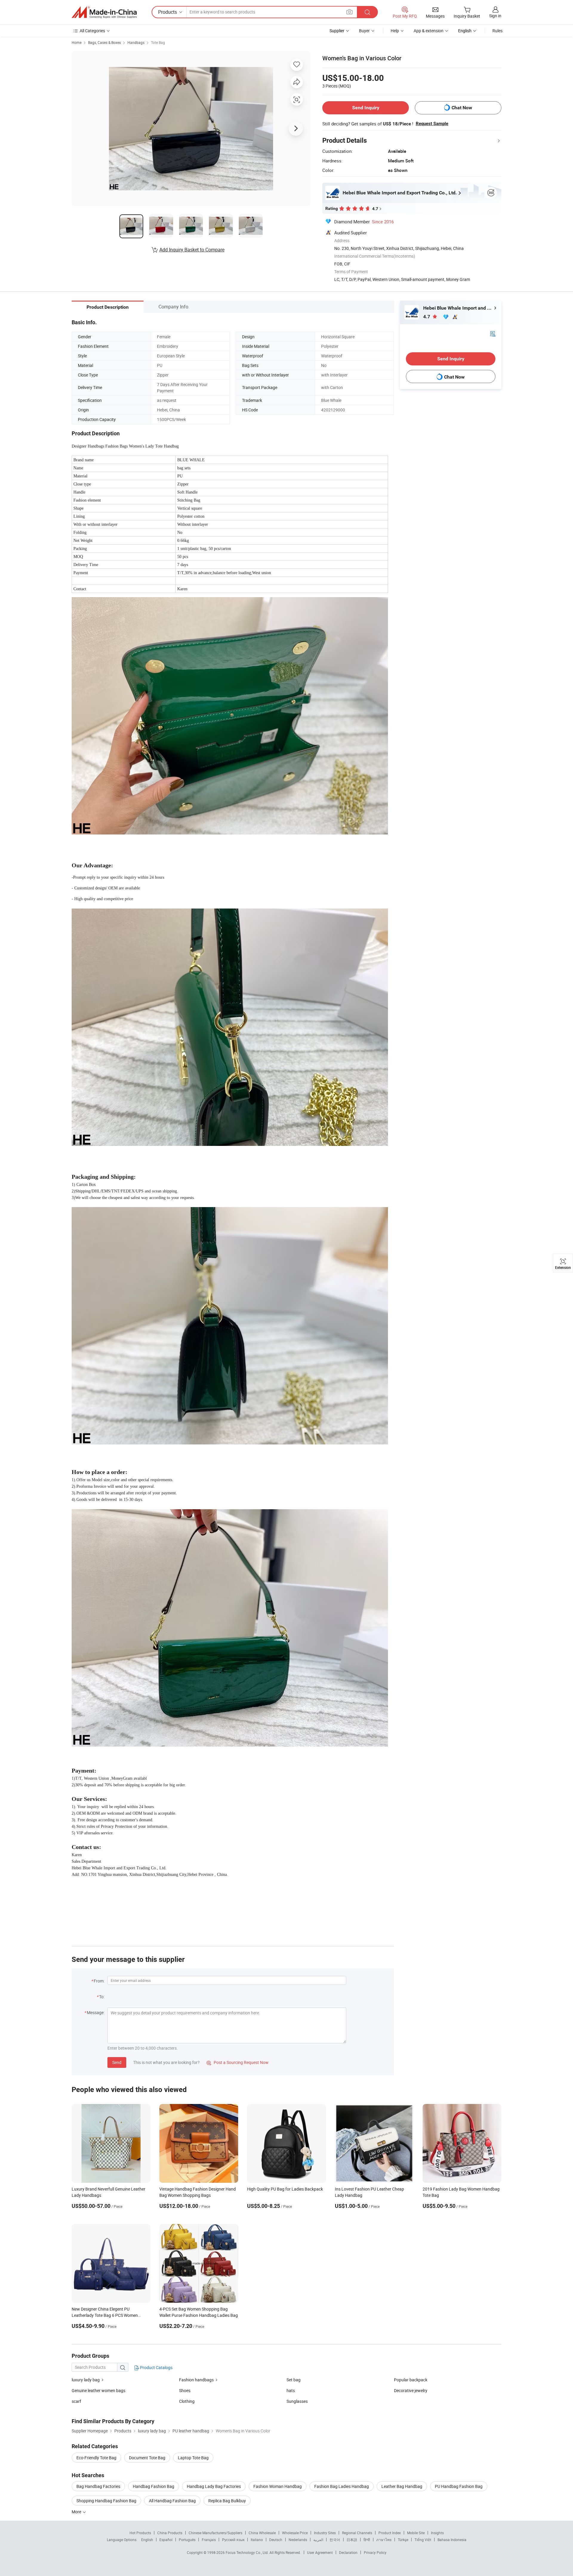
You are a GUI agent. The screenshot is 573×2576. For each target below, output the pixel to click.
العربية (318, 2540)
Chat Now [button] (462, 108)
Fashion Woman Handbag (278, 2486)
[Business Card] (493, 333)
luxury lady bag (86, 2380)
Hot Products (140, 2533)
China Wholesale (262, 2533)
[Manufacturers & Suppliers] (104, 12)
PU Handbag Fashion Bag (459, 2486)
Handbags (136, 42)
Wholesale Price (295, 2533)
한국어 (335, 2540)
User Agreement (320, 2552)
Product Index (390, 2533)
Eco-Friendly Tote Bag (96, 2458)
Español (166, 2540)
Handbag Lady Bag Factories (214, 2486)
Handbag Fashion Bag (154, 2486)
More (77, 2512)
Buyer (364, 31)
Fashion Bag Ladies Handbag (342, 2486)
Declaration (348, 2552)
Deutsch (276, 2540)
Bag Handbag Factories (98, 2486)
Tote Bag (158, 42)
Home (77, 42)
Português (187, 2540)
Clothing (187, 2401)
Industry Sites (325, 2533)
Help (395, 31)
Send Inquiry (366, 108)
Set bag (294, 2380)
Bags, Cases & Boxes (104, 42)
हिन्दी (367, 2540)
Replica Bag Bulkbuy (227, 2501)
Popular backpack (411, 2380)
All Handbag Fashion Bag (172, 2501)
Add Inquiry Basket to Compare (192, 250)
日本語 (352, 2540)
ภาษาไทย (384, 2540)
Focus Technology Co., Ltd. (248, 2552)
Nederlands (298, 2540)
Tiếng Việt (423, 2540)
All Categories (92, 31)
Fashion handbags (196, 2380)
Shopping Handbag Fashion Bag (106, 2501)
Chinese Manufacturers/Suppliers (215, 2533)
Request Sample (432, 124)
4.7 (427, 317)
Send (117, 2062)
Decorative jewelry (411, 2390)
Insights (437, 2533)
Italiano (257, 2540)
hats (291, 2390)
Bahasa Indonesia (452, 2540)
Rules (497, 31)
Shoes (185, 2390)
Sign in (495, 16)
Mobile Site (416, 2533)
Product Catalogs (156, 2367)
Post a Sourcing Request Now (238, 2062)
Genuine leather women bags (98, 2390)
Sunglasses (297, 2401)
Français (209, 2540)
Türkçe (403, 2540)
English (147, 2540)
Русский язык (233, 2540)
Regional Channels (357, 2533)
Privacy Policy (375, 2552)
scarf (76, 2401)
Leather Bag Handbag (402, 2486)
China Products (170, 2533)
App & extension (429, 31)
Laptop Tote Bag (193, 2458)
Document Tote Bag (147, 2458)
